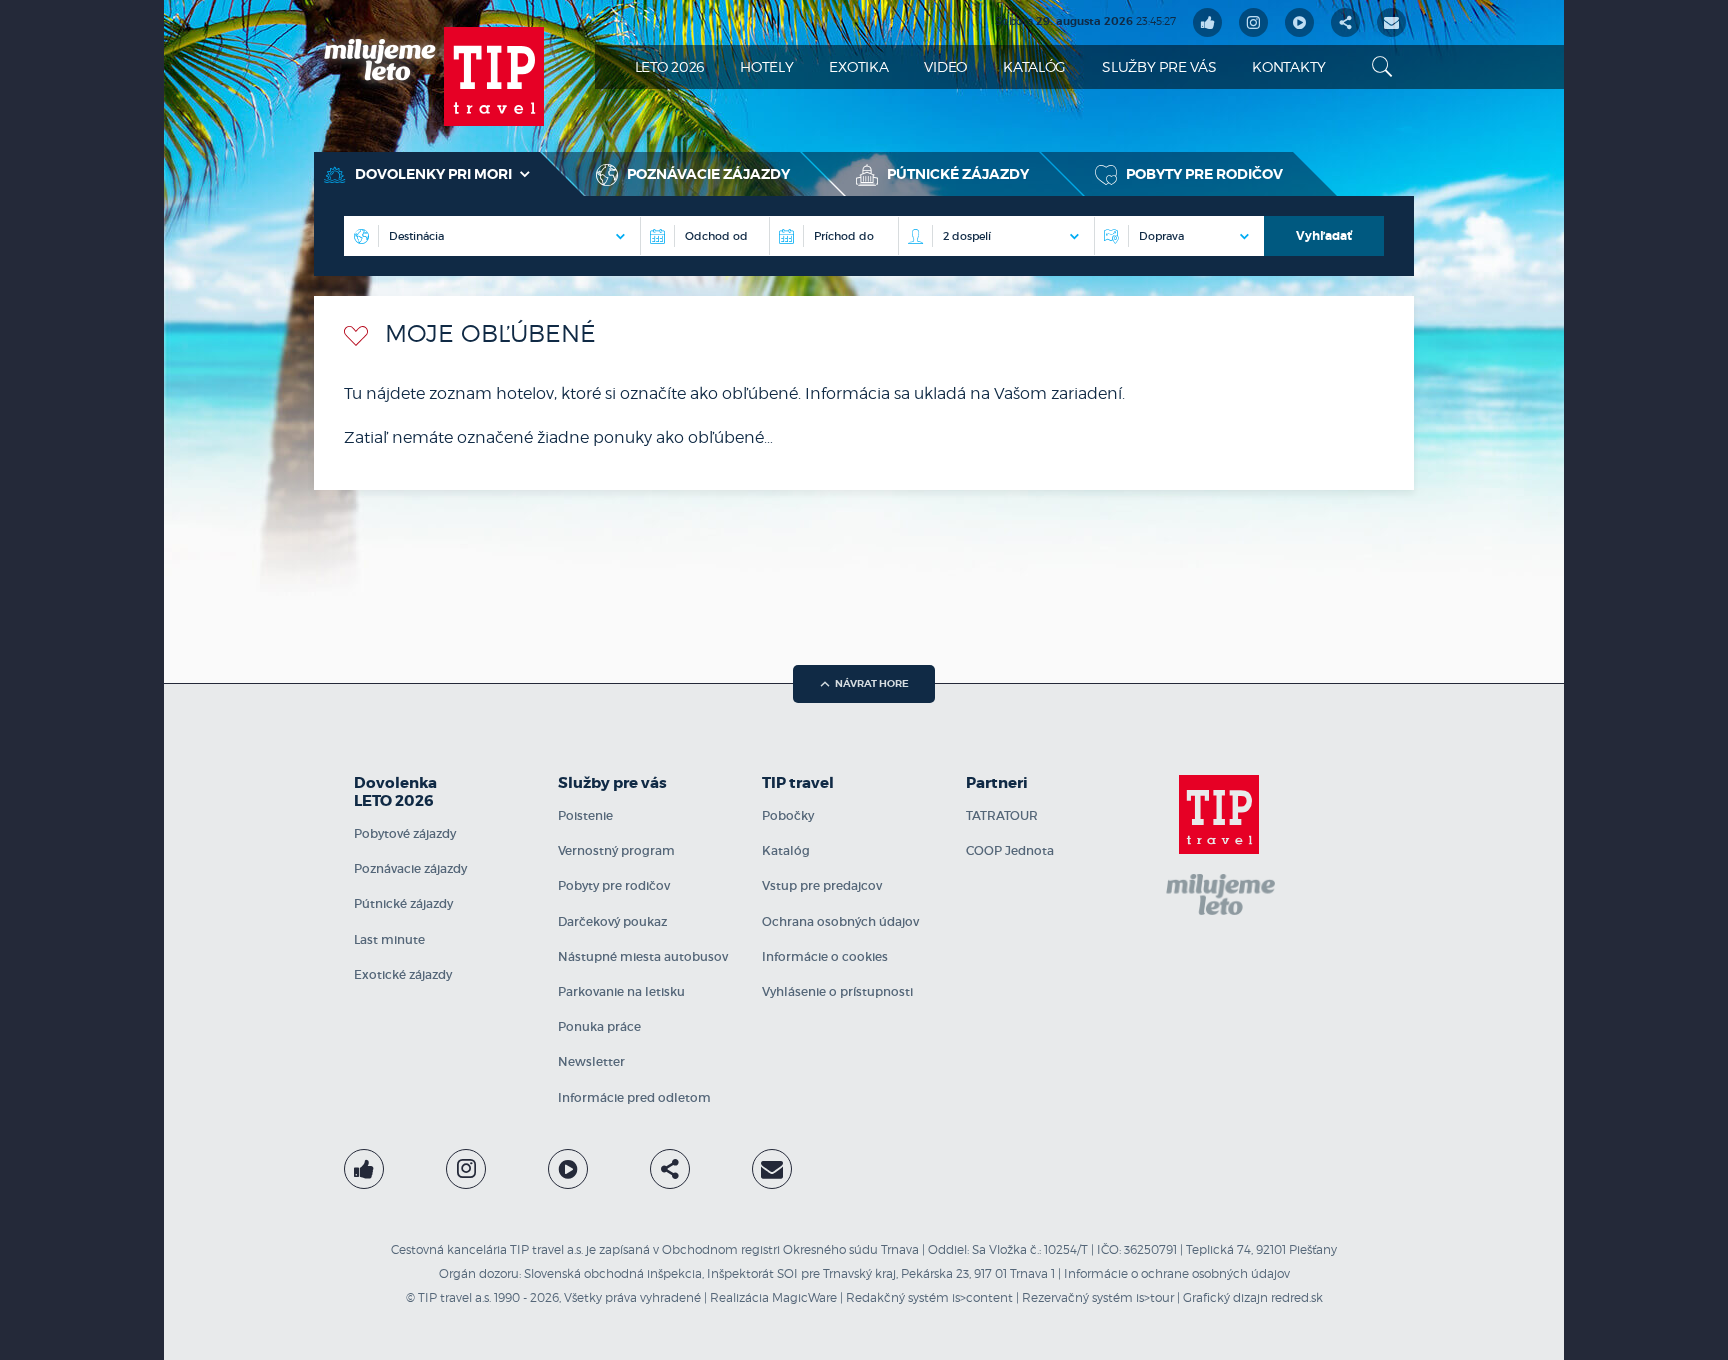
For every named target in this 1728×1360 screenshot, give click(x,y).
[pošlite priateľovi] (1391, 22)
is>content (982, 1297)
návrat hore (872, 683)
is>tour (1155, 1297)
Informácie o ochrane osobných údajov (1177, 1273)
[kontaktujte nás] (772, 1169)
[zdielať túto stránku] (1345, 22)
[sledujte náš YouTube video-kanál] (1299, 22)
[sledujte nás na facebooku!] (1207, 22)
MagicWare (804, 1297)
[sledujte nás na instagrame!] (1253, 22)
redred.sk (1297, 1297)
